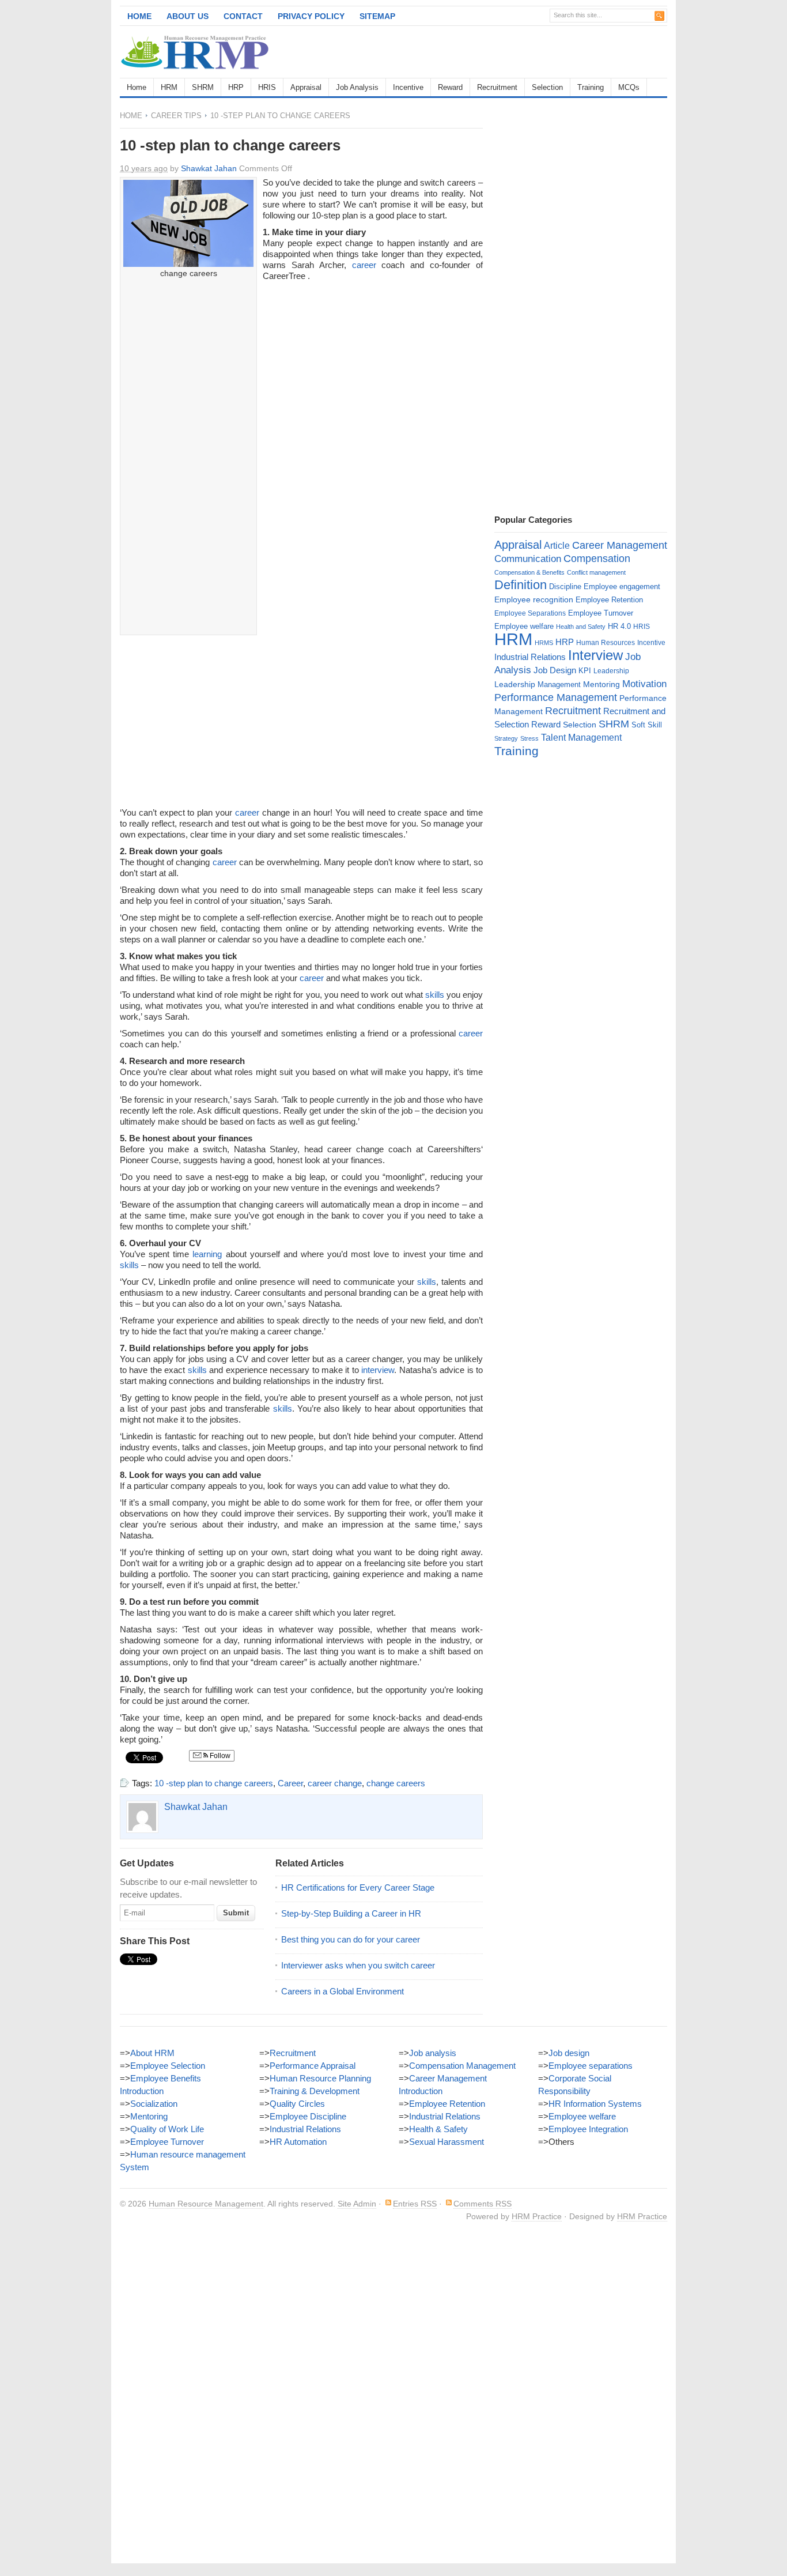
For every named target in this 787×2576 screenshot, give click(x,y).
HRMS (544, 643)
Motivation (644, 684)
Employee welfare (524, 626)
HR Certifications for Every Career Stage (358, 1887)
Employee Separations (530, 613)
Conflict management (596, 572)
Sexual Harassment (447, 2142)
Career (290, 1783)
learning (207, 1254)
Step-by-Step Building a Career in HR (351, 1913)
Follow (219, 1756)
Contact (243, 16)
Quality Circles (297, 2104)
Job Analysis (357, 87)
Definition (521, 585)
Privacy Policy (311, 16)
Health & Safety (438, 2129)
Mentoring (601, 684)
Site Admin (357, 2204)
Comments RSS (483, 2204)
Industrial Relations (530, 657)
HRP (236, 87)
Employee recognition (534, 599)
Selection (547, 87)
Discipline (565, 587)
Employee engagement (622, 587)
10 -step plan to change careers (214, 1783)
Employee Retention (609, 600)
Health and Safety (581, 627)
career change (335, 1783)
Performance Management (556, 697)
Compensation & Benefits (529, 572)
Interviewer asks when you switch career (358, 1965)
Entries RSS (415, 2204)
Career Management (620, 545)
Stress (529, 738)
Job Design (555, 670)
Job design (569, 2053)
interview (378, 1370)
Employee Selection (168, 2066)
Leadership (611, 671)
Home (139, 16)
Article (557, 546)
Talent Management (581, 738)
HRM (169, 87)
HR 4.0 (619, 626)
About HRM (152, 2053)
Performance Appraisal (313, 2066)
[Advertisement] (532, 52)
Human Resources (606, 643)
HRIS (267, 87)
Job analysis (433, 2053)
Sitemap (377, 16)
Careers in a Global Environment (343, 1991)
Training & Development (315, 2091)
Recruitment (497, 87)
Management (559, 684)
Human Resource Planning (320, 2078)
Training (591, 87)
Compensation (597, 558)
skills (435, 995)
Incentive (408, 87)
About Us (188, 16)
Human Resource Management (206, 2204)
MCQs (629, 87)
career (364, 265)
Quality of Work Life (167, 2129)
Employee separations (591, 2066)
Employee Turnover (601, 613)
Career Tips (176, 116)
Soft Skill (647, 725)
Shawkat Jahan (209, 168)
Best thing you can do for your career (351, 1939)
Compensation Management (462, 2066)
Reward (450, 87)
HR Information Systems (595, 2104)
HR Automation (298, 2142)
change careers (396, 1783)
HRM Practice (537, 2216)
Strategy (506, 738)
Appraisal (306, 87)
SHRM (203, 87)
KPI (585, 671)
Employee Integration (588, 2129)
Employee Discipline (308, 2116)
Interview (595, 655)
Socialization (154, 2104)
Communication (528, 559)
